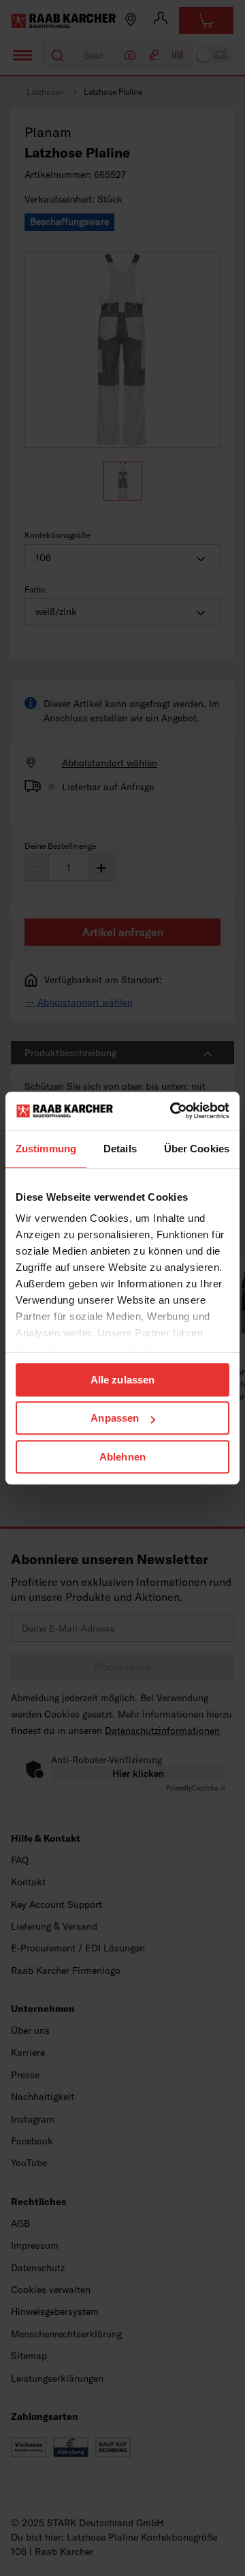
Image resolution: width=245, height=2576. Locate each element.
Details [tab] (120, 1149)
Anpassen (115, 1418)
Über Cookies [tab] (197, 1149)
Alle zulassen (122, 1380)
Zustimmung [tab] (46, 1149)
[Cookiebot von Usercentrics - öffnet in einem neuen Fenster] (173, 1111)
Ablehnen (122, 1457)
